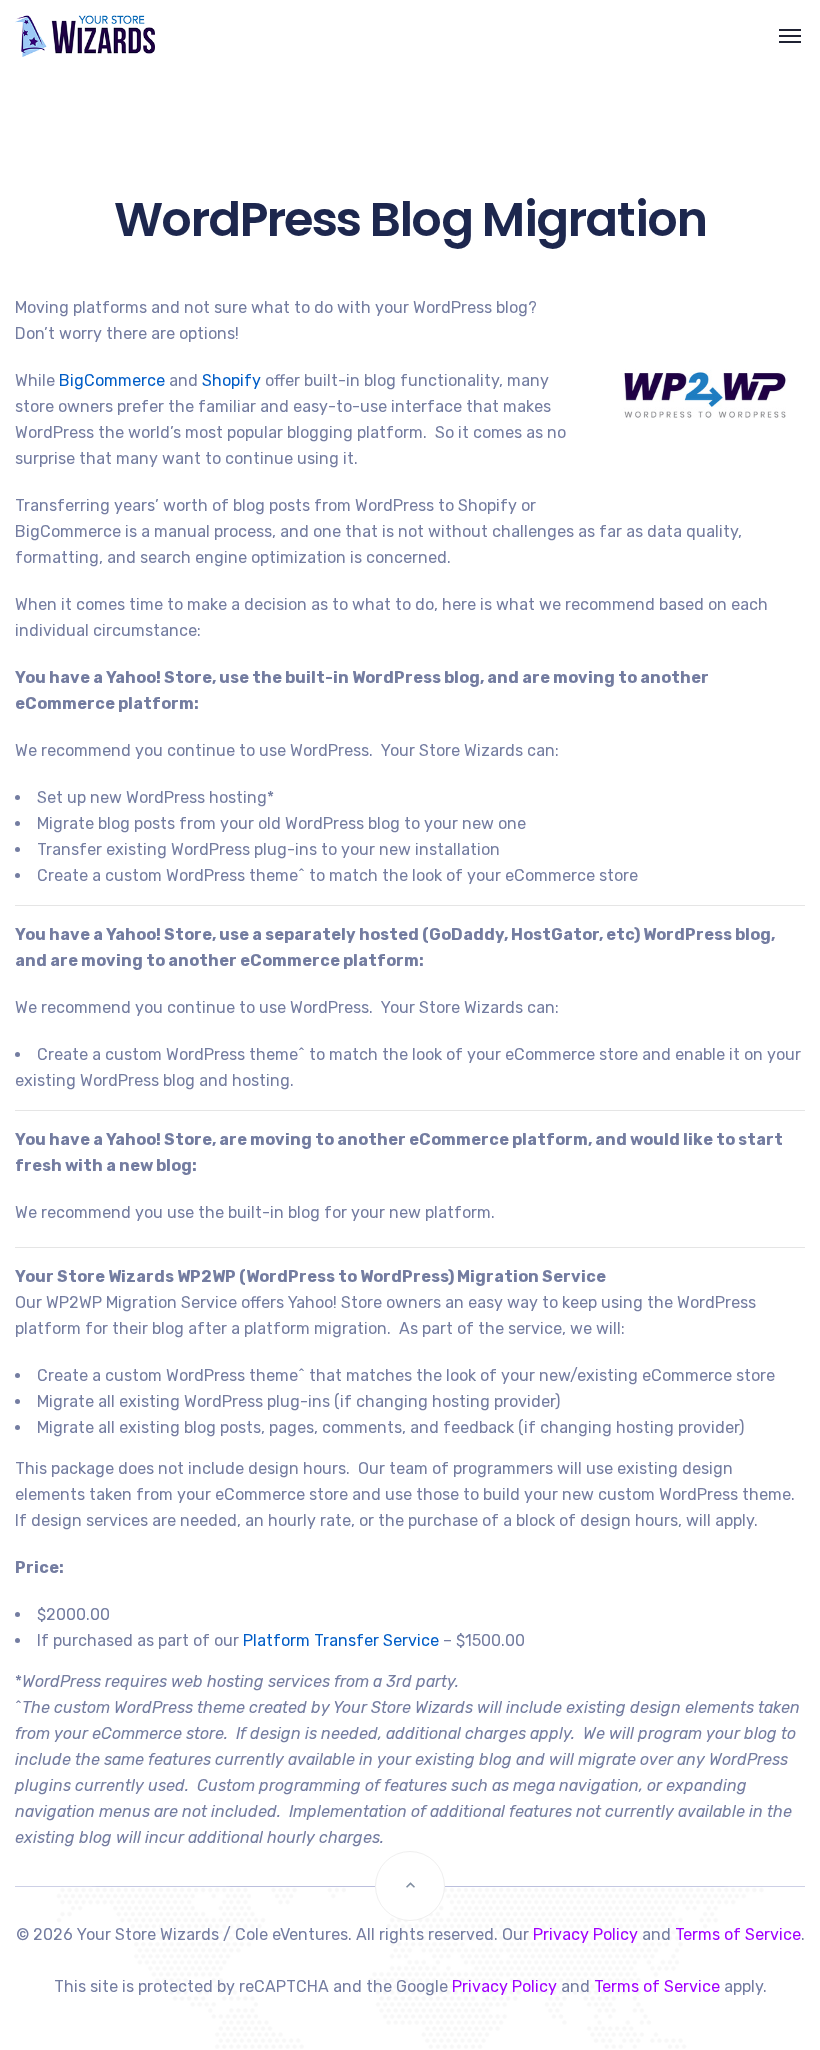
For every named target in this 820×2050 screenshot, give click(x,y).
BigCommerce (112, 380)
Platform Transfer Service (341, 1640)
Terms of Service (738, 1934)
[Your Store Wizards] (63, 36)
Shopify (231, 380)
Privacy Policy (585, 1934)
